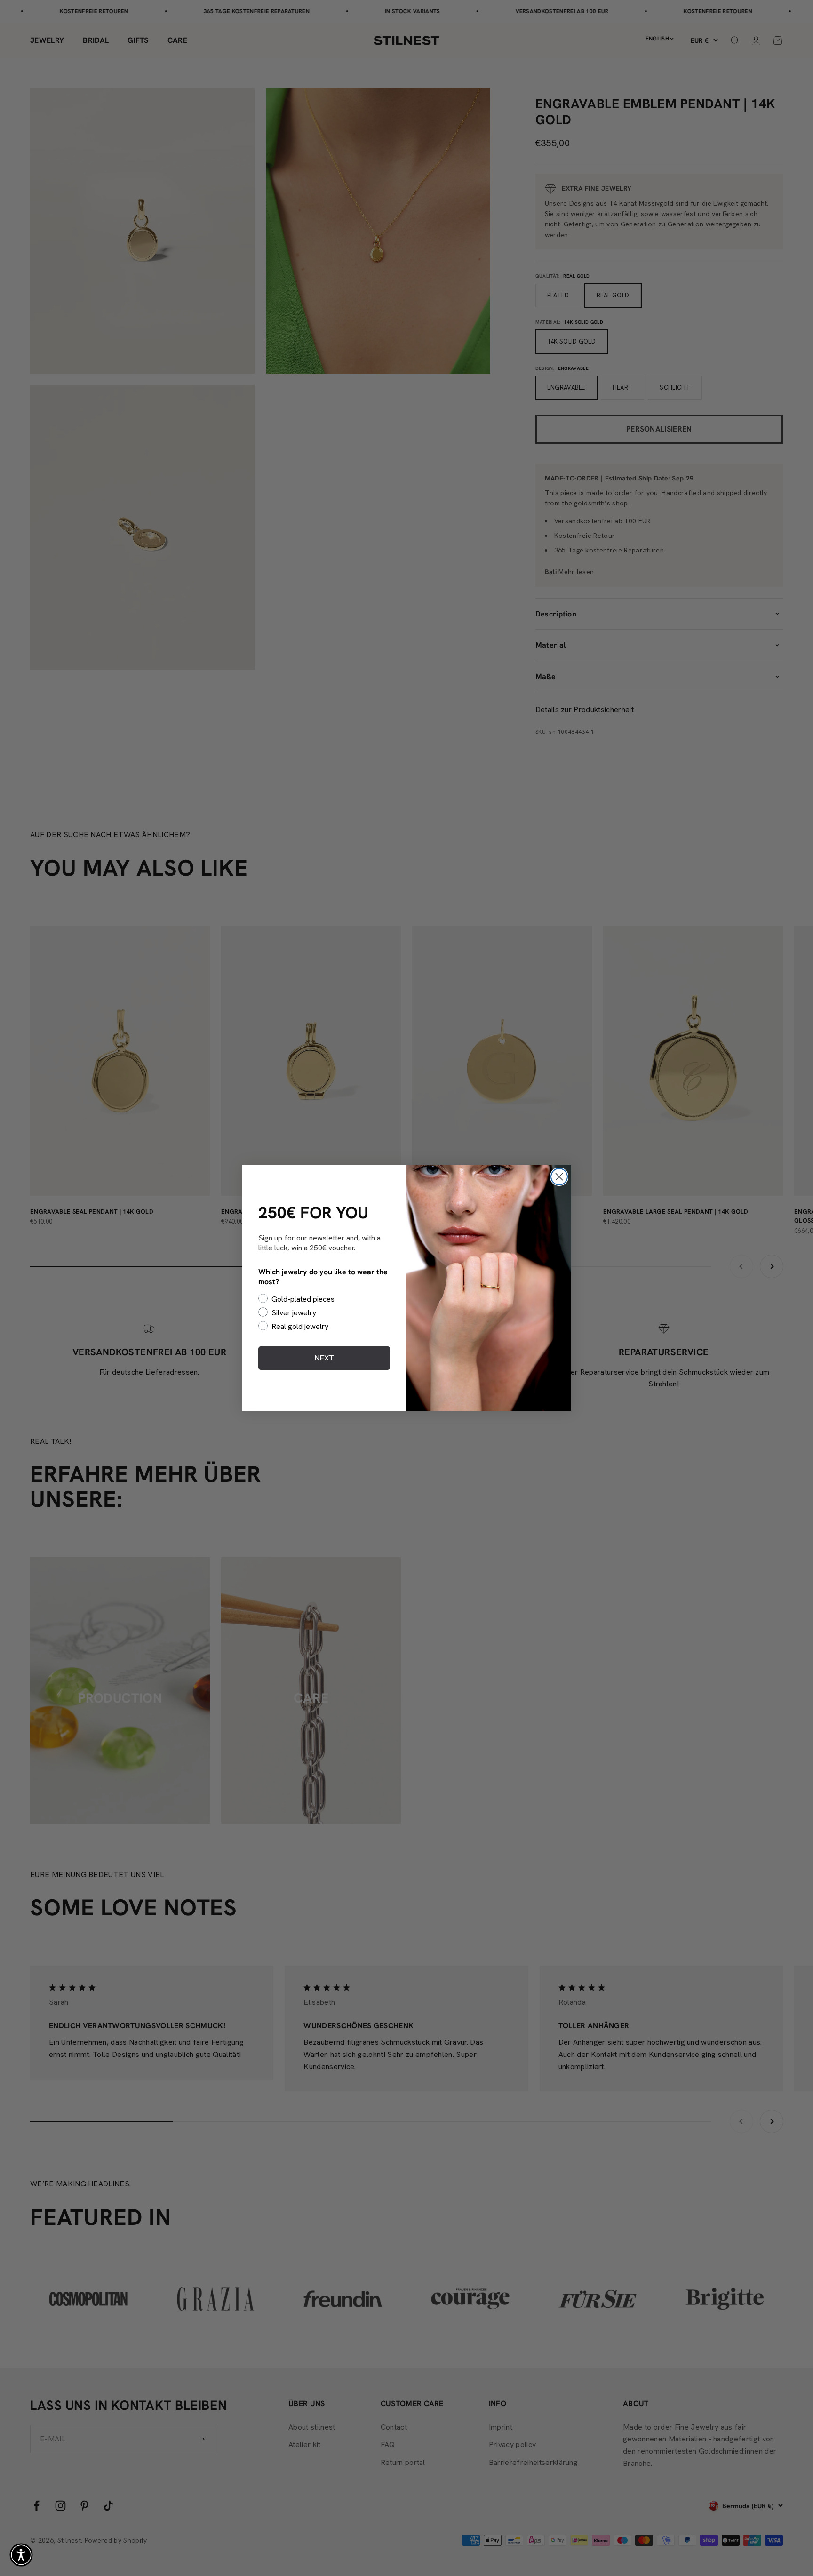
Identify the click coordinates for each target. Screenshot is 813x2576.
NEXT (324, 1358)
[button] (21, 2555)
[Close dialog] (559, 1177)
